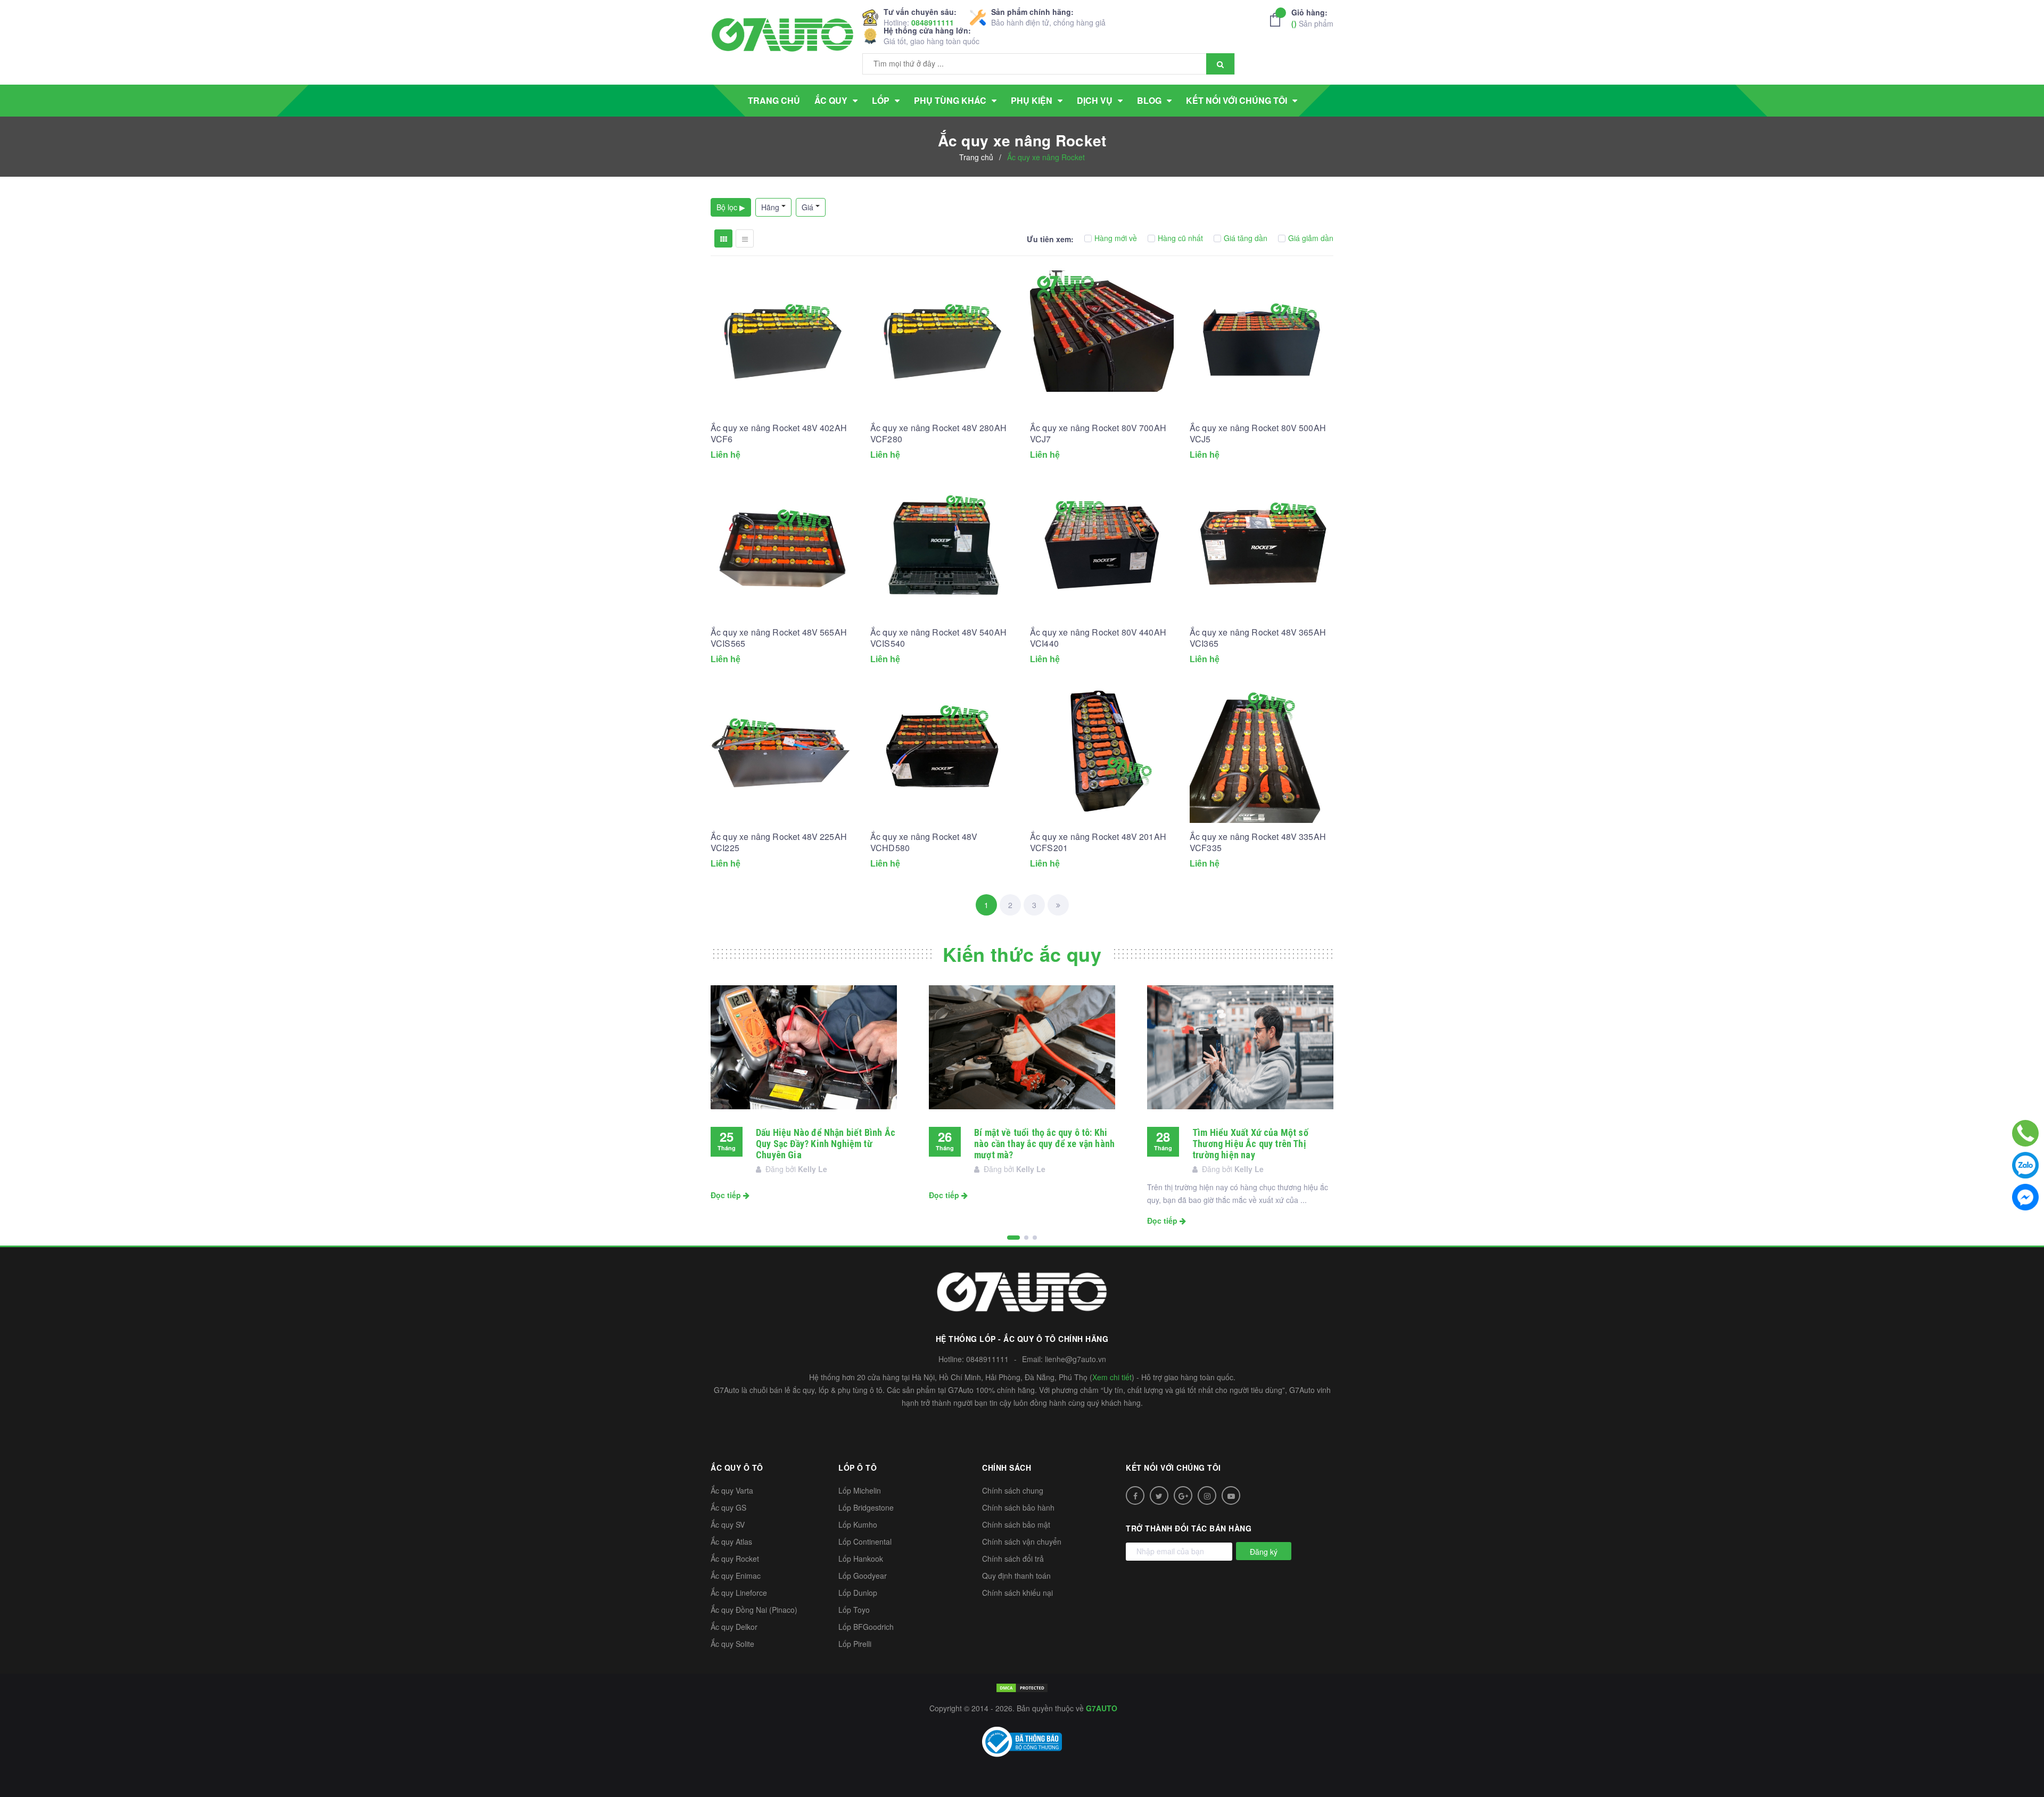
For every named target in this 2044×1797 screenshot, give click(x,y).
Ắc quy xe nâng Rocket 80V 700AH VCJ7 (1098, 433)
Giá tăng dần (1246, 238)
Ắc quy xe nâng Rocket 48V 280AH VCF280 (938, 433)
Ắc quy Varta (732, 1490)
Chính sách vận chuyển (1022, 1542)
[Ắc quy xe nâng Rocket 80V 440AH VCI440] (1102, 547)
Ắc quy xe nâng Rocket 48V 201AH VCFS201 (1098, 842)
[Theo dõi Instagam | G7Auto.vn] (1207, 1495)
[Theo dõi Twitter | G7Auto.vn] (1159, 1495)
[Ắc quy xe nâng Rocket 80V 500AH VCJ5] (1262, 342)
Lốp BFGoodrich (866, 1627)
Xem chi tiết (1112, 1377)
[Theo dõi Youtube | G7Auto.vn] (1231, 1495)
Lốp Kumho (858, 1524)
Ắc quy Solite (732, 1644)
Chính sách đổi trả (1013, 1559)
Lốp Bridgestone (866, 1507)
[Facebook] (2025, 1197)
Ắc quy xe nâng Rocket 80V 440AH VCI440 (1098, 638)
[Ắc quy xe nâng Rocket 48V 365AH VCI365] (1262, 547)
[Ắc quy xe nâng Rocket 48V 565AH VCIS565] (782, 547)
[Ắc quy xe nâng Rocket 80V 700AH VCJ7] (1102, 342)
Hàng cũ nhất (1180, 238)
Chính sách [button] (1007, 1468)
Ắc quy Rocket (735, 1559)
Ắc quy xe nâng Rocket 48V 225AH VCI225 (779, 842)
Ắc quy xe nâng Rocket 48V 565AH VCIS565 (779, 638)
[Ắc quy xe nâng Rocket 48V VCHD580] (942, 751)
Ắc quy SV (728, 1524)
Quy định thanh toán (1016, 1576)
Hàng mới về (1116, 238)
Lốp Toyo (854, 1610)
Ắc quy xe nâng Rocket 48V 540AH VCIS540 (938, 638)
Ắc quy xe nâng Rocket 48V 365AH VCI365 (1258, 638)
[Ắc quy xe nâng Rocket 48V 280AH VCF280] (942, 342)
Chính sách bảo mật (1016, 1524)
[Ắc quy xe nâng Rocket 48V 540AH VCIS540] (942, 547)
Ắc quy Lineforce (739, 1593)
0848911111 (933, 22)
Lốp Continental (865, 1542)
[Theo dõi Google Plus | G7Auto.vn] (1183, 1495)
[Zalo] (2025, 1165)
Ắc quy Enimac (736, 1576)
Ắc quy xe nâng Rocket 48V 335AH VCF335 (1258, 842)
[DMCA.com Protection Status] (1022, 1687)
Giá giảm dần (1311, 238)
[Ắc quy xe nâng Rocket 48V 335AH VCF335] (1262, 751)
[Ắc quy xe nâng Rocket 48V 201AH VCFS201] (1102, 751)
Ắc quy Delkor (734, 1627)
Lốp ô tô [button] (858, 1468)
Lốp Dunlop (858, 1593)
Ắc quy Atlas (731, 1542)
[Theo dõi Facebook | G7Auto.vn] (1135, 1495)
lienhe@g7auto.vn (1075, 1359)
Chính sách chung (1013, 1490)
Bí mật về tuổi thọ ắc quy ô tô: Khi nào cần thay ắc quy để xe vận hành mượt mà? (1044, 1144)
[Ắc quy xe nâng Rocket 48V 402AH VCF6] (782, 342)
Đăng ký (1264, 1552)
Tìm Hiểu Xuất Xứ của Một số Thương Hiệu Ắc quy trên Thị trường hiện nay (1250, 1144)
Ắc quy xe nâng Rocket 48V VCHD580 (924, 842)
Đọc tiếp (727, 1195)
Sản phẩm (1312, 18)
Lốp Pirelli (855, 1644)
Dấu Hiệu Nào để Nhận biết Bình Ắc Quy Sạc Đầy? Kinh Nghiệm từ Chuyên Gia (826, 1144)
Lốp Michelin (860, 1490)
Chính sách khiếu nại (1017, 1593)
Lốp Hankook (861, 1559)
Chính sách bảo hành (1018, 1507)
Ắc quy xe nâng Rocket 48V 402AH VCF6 (779, 433)
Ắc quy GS (728, 1507)
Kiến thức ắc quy (1022, 954)
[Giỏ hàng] (1278, 20)
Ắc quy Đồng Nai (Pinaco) (754, 1610)
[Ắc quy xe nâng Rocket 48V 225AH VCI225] (782, 751)
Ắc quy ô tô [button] (737, 1468)
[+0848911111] (2025, 1133)
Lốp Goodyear (863, 1576)
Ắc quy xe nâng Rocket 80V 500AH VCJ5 (1258, 433)
